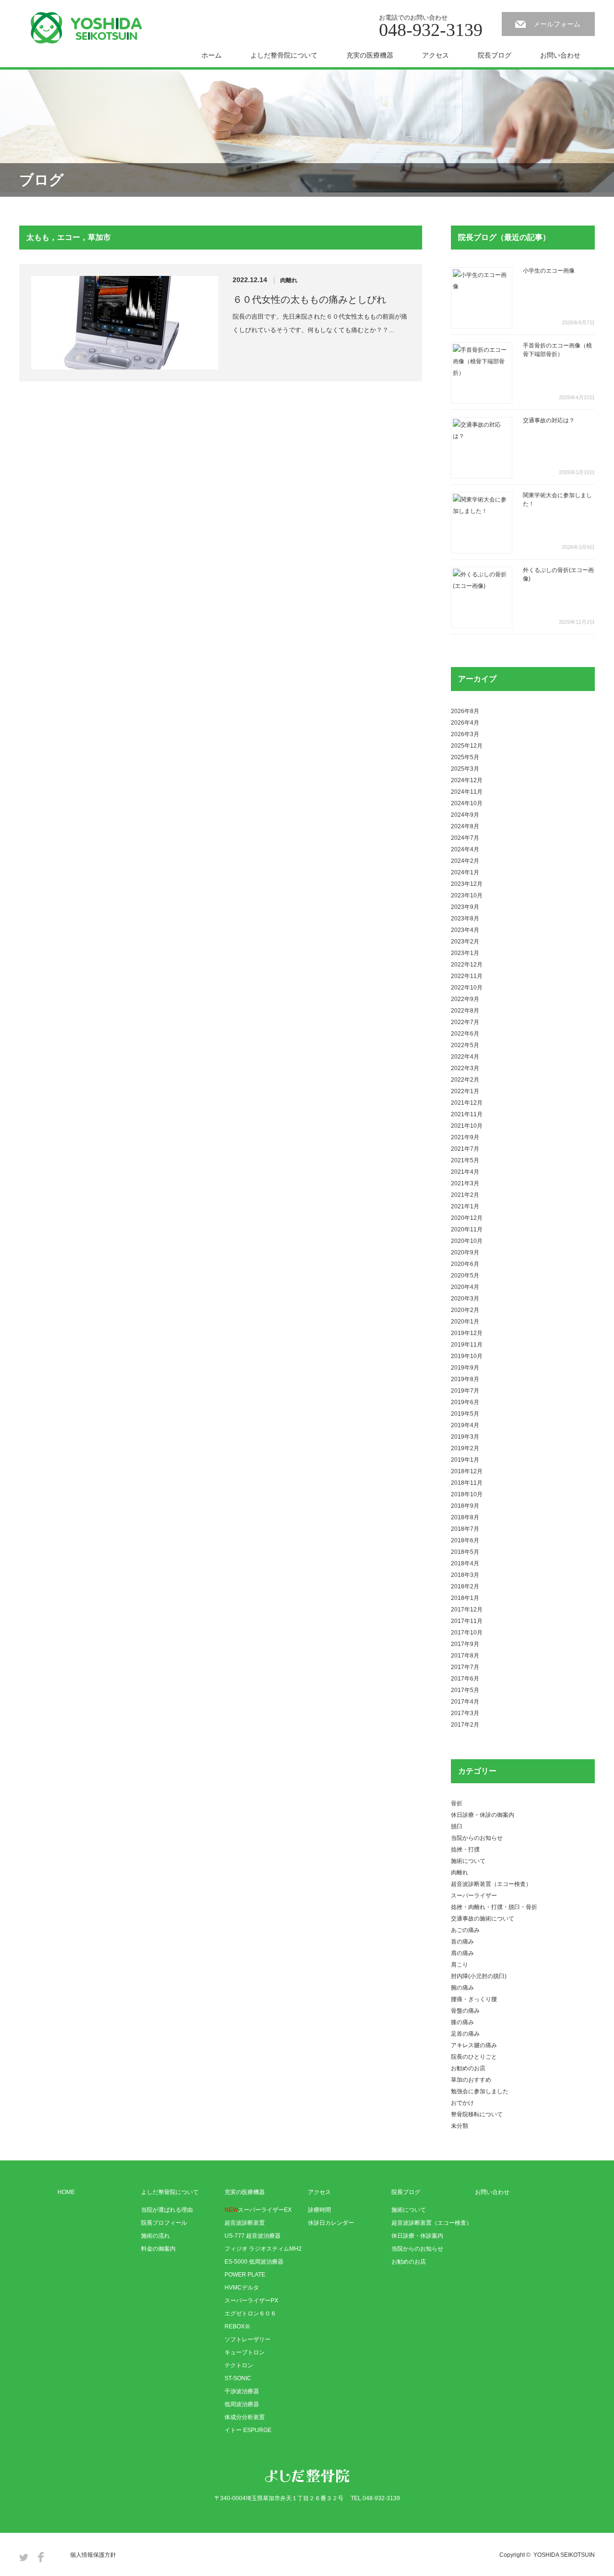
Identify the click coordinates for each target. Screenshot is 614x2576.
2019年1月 (465, 1460)
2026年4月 (465, 723)
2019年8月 (465, 1379)
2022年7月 (465, 1022)
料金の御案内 (158, 2249)
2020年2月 (465, 1310)
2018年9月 (465, 1506)
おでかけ (462, 2103)
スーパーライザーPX (251, 2301)
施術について (468, 1861)
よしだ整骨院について (284, 55)
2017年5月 (465, 1690)
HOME (66, 2192)
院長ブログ (495, 55)
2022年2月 (465, 1080)
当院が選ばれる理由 (167, 2210)
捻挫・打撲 (465, 1849)
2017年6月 (465, 1679)
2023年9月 (465, 907)
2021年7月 (465, 1149)
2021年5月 (465, 1160)
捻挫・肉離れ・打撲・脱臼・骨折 (494, 1907)
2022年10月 (467, 988)
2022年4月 (465, 1057)
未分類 (460, 2126)
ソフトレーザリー (248, 2339)
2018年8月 (465, 1517)
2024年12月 (467, 780)
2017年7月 (465, 1667)
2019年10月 (467, 1356)
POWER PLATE (245, 2275)
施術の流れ (155, 2236)
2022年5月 (465, 1045)
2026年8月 (465, 711)
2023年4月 (465, 930)
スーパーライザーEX (258, 2210)
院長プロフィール (164, 2223)
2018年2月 (465, 1586)
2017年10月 (467, 1633)
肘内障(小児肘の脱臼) (479, 1976)
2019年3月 (465, 1437)
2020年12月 (467, 1218)
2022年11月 (467, 976)
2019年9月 (465, 1368)
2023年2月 (465, 942)
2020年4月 (465, 1287)
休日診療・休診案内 (417, 2236)
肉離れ (289, 280)
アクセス (436, 55)
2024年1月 (465, 872)
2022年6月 (465, 1034)
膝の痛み (462, 2022)
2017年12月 (467, 1610)
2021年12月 (467, 1103)
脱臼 (457, 1826)
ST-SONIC (238, 2378)
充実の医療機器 (370, 55)
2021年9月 (465, 1137)
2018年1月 (465, 1598)
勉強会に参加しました (480, 2091)
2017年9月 (465, 1644)
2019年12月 (467, 1333)
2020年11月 (467, 1229)
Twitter (24, 2557)
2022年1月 (465, 1091)
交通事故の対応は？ (549, 420)
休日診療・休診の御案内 (483, 1815)
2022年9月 (465, 999)
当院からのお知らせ (477, 1838)
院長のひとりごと (474, 2057)
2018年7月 (465, 1529)
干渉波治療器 (242, 2391)
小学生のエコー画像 (549, 271)
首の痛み (462, 1942)
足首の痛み (465, 2034)
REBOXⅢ (237, 2326)
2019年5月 (465, 1414)
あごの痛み (465, 1930)
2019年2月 (465, 1448)
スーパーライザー (474, 1896)
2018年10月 (467, 1494)
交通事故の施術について (483, 1919)
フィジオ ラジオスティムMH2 (263, 2249)
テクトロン (239, 2365)
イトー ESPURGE (248, 2430)
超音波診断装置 (245, 2223)
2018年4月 (465, 1563)
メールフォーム (557, 24)
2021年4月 (465, 1172)
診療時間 (319, 2210)
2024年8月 (465, 826)
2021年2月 (465, 1195)
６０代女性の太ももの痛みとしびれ (309, 299)
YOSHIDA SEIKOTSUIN (564, 2555)
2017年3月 (465, 1713)
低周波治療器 (242, 2404)
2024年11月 (467, 792)
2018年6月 (465, 1540)
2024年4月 (465, 849)
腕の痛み (462, 1988)
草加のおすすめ (471, 2080)
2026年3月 (465, 734)
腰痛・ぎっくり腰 (474, 1999)
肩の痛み (462, 1953)
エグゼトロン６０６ (250, 2314)
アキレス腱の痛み (474, 2045)
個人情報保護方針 (93, 2555)
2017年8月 (465, 1656)
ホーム (212, 55)
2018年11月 (467, 1483)
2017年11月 (467, 1621)
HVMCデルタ (242, 2288)
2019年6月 (465, 1402)
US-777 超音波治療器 (253, 2236)
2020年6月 (465, 1264)
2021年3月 (465, 1183)
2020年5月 (465, 1276)
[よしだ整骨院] (86, 28)
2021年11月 (467, 1114)
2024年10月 (467, 803)
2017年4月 (465, 1702)
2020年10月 (467, 1241)
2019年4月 (465, 1425)
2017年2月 (465, 1725)
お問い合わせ (560, 55)
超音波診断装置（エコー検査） (491, 1884)
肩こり (460, 1965)
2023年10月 (467, 895)
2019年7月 (465, 1391)
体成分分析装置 (245, 2417)
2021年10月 (467, 1126)
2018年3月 (465, 1575)
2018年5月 (465, 1552)
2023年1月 (465, 953)
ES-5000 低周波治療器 (254, 2262)
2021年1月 (465, 1206)
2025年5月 (465, 757)
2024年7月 (465, 838)
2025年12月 (467, 746)
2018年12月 (467, 1471)
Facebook (41, 2557)
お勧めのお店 (468, 2068)
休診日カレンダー (331, 2223)
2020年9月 (465, 1252)
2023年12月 (467, 884)
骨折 (457, 1803)
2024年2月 (465, 861)
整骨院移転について (477, 2114)
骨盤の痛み (465, 2011)
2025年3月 (465, 769)
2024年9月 (465, 815)
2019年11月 (467, 1345)
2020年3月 (465, 1299)
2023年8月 (465, 918)
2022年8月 (465, 1011)
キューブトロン (245, 2352)
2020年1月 (465, 1322)
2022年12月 (467, 965)
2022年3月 (465, 1068)
